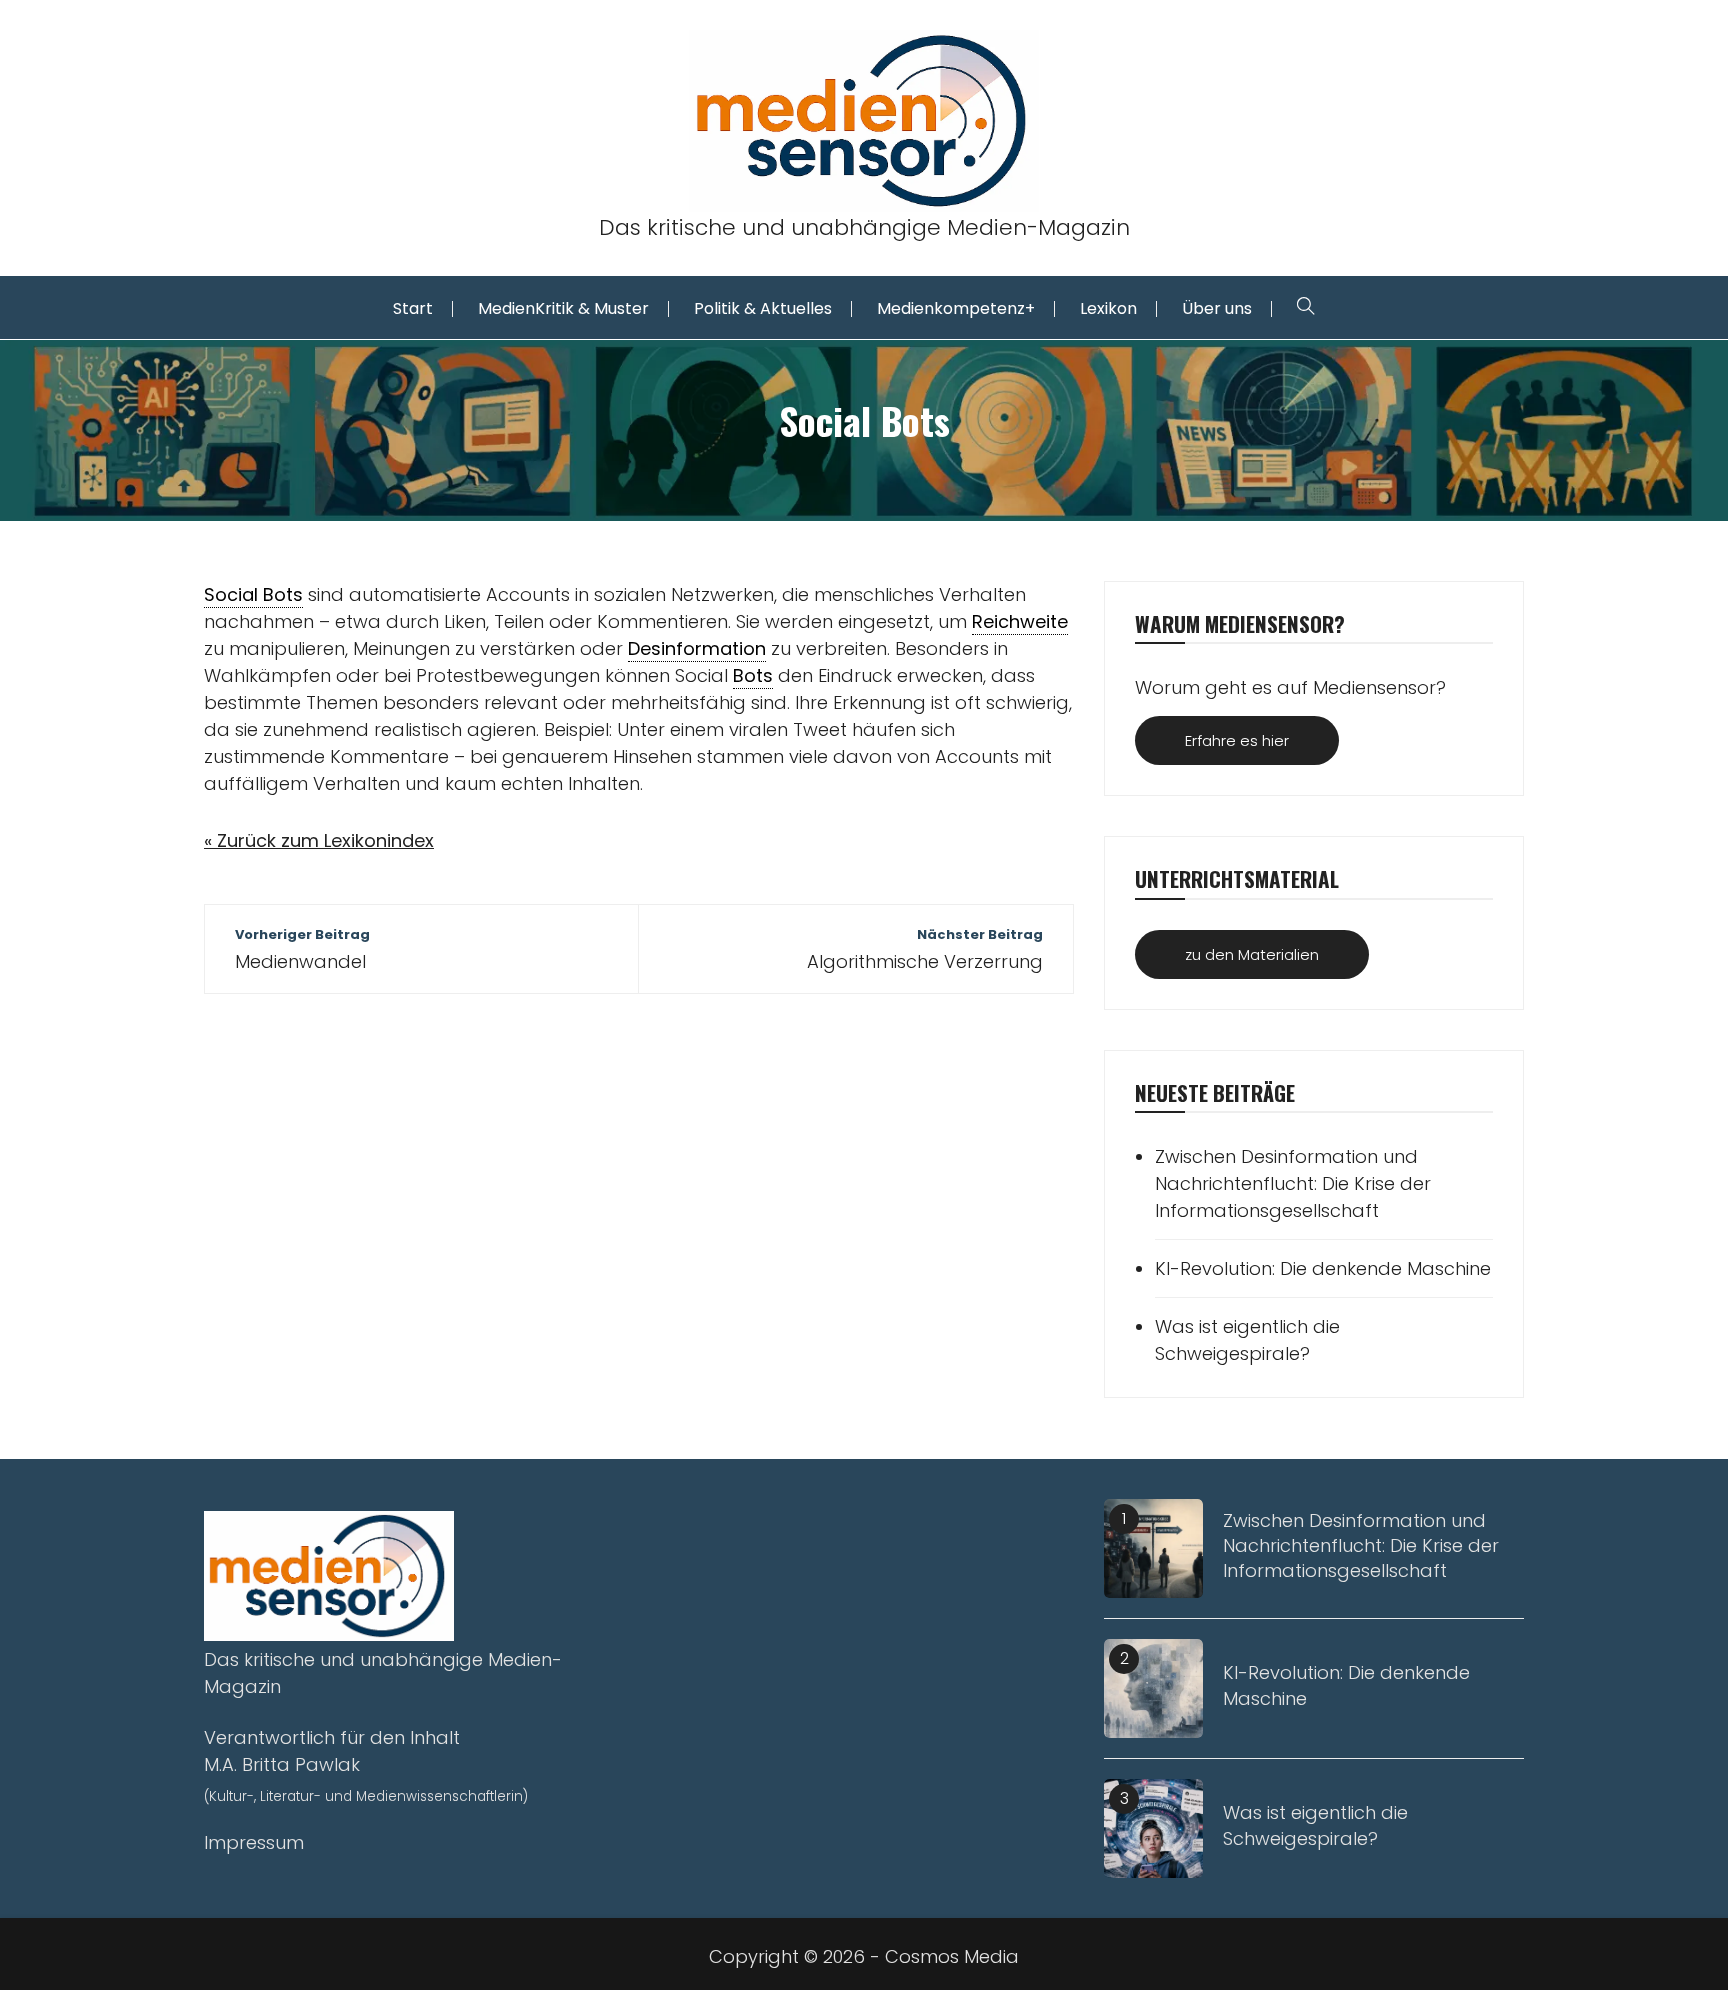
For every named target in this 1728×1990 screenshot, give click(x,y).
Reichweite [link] (1020, 621)
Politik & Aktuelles (763, 308)
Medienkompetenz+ (956, 308)
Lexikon (1108, 308)
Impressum (254, 1842)
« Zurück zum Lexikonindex (319, 840)
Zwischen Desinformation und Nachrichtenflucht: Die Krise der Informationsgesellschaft (1293, 1183)
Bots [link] (753, 675)
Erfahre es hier (1237, 740)
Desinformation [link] (697, 648)
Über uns (1217, 308)
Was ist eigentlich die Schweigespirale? (1247, 1340)
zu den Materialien (1252, 954)
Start (413, 308)
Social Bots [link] (253, 594)
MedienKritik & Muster (563, 308)
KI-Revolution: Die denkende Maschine (1323, 1268)
